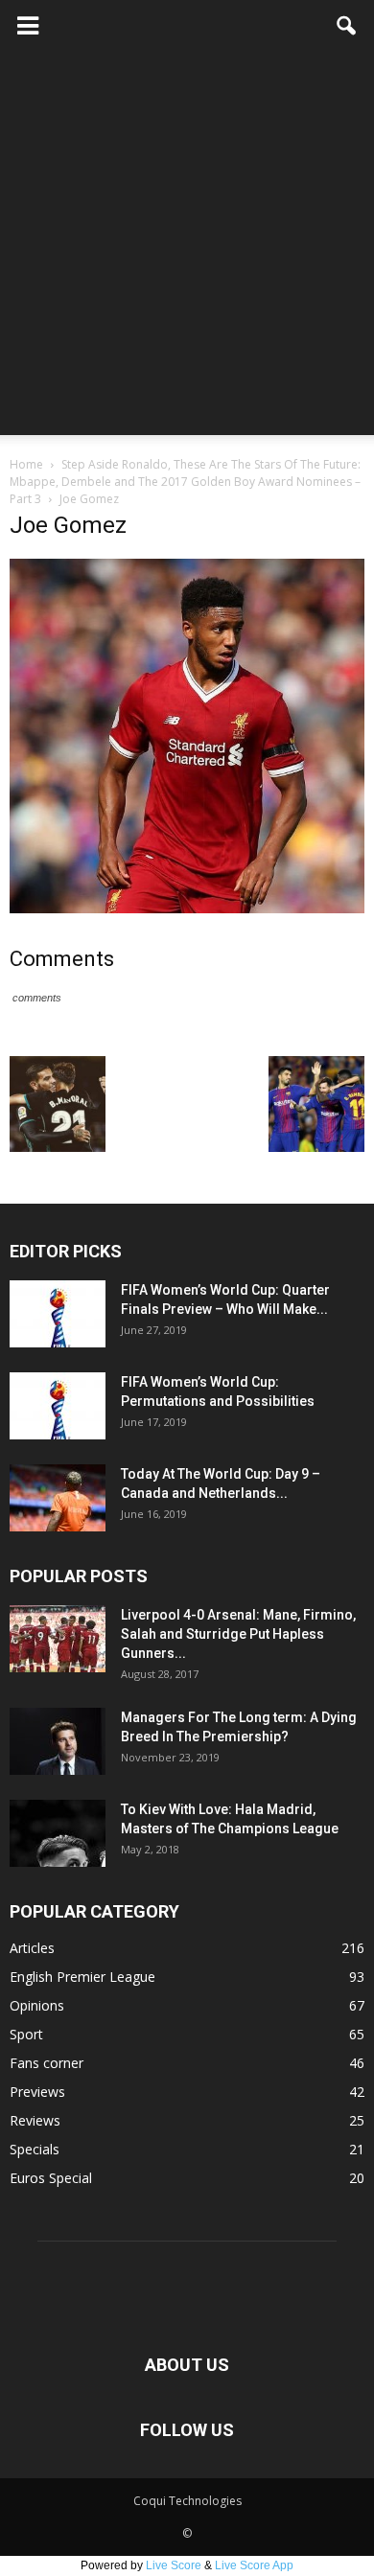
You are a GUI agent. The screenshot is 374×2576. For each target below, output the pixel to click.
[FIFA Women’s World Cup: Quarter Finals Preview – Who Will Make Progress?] (58, 1314)
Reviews (35, 2120)
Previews (37, 2092)
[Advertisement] (187, 248)
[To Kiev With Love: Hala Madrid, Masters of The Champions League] (58, 1833)
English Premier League (82, 1977)
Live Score (174, 2565)
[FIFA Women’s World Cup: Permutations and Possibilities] (58, 1406)
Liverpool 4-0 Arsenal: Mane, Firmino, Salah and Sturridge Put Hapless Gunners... (238, 1634)
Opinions (37, 2005)
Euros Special (51, 2178)
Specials (35, 2149)
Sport (26, 2034)
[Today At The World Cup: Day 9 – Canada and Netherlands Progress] (58, 1498)
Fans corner (47, 2063)
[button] (347, 26)
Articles (32, 1948)
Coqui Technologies (187, 2501)
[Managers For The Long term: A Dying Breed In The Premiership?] (58, 1741)
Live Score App (254, 2565)
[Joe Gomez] (187, 908)
